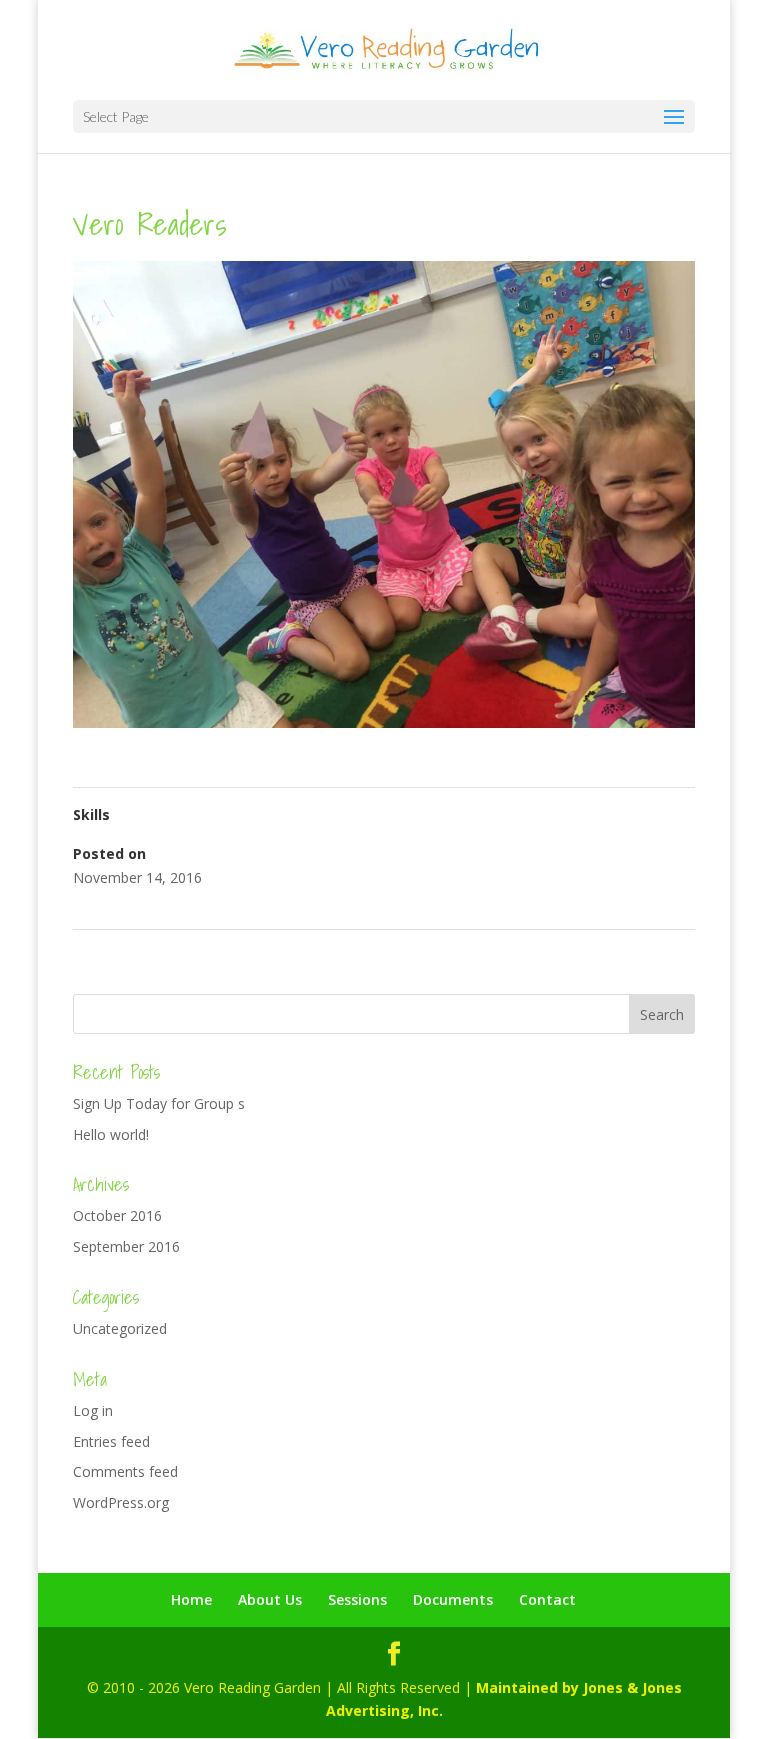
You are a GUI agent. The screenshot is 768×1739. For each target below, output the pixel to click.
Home (191, 1599)
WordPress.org (121, 1502)
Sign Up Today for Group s (159, 1103)
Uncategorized (120, 1328)
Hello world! (111, 1134)
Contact (547, 1599)
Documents (453, 1599)
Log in (93, 1410)
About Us (270, 1599)
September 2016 (126, 1246)
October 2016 (117, 1215)
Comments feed (125, 1471)
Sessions (357, 1599)
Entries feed (111, 1441)
